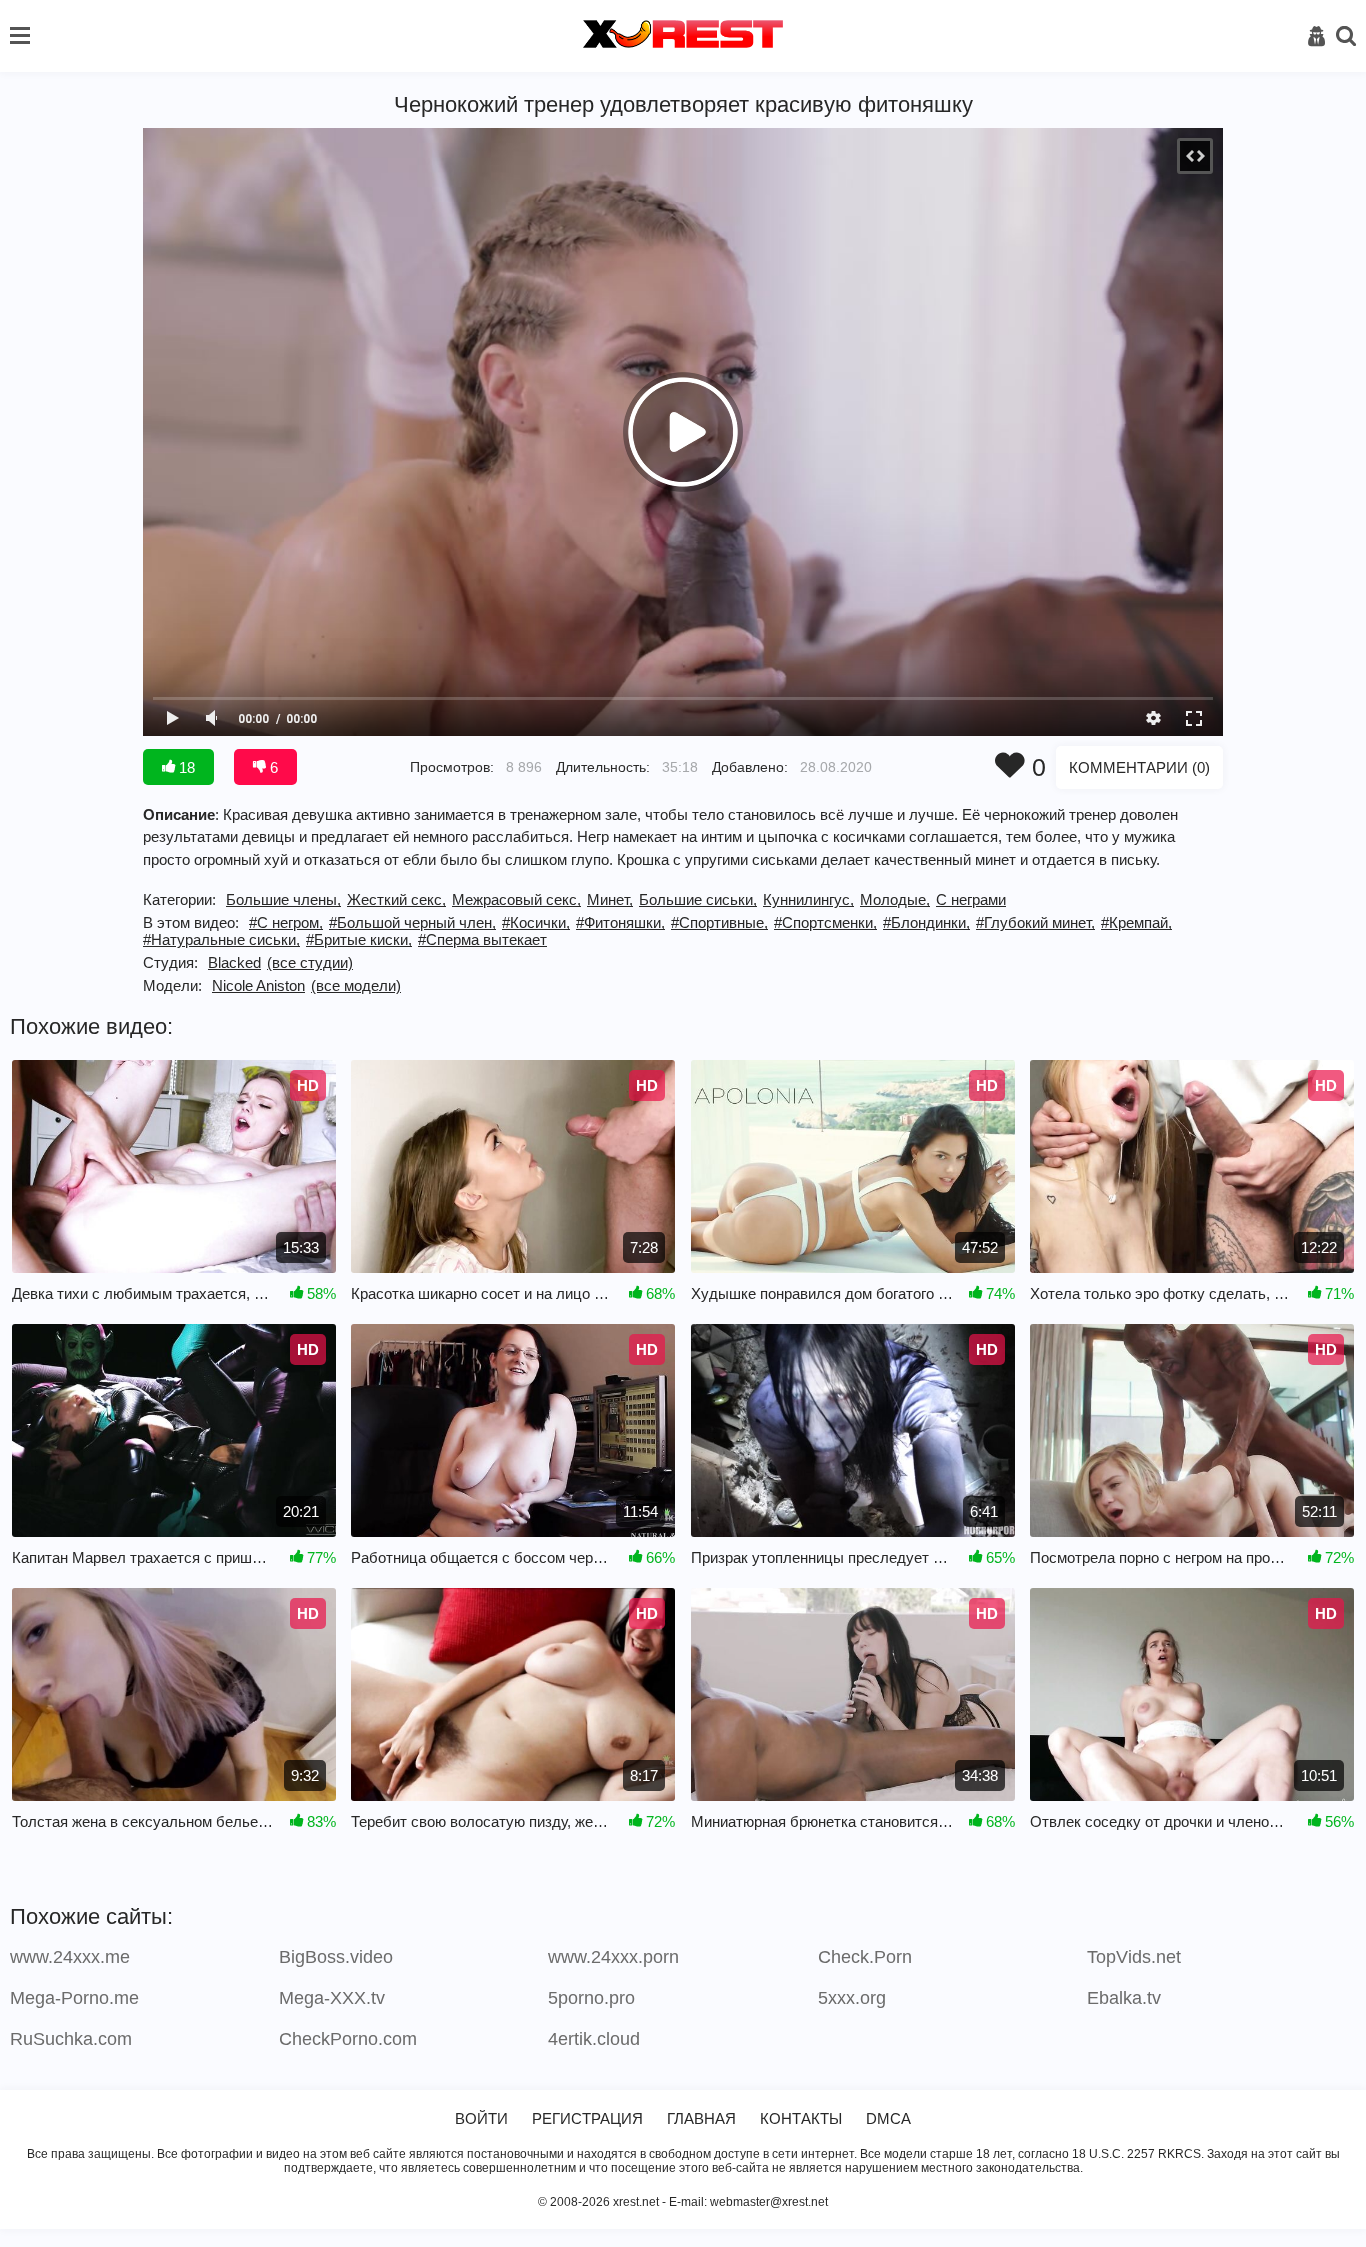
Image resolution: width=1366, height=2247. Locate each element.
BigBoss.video (336, 1957)
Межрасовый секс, (516, 899)
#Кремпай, (1136, 922)
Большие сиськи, (698, 899)
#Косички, (536, 922)
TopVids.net (1134, 1957)
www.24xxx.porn (613, 1957)
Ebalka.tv (1124, 1998)
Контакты (801, 2118)
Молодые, (895, 899)
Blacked (234, 962)
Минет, (610, 899)
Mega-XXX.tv (332, 1998)
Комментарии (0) (1139, 767)
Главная (701, 2118)
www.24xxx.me (70, 1957)
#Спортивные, (719, 922)
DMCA (888, 2118)
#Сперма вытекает (482, 939)
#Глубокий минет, (1035, 922)
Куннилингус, (808, 899)
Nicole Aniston (258, 985)
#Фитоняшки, (620, 922)
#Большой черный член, (412, 922)
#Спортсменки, (825, 922)
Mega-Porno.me (74, 1998)
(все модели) (356, 985)
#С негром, (286, 922)
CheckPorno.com (348, 2039)
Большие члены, (283, 899)
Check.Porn (865, 1957)
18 (185, 767)
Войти (481, 2118)
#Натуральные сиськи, (221, 939)
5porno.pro (591, 1998)
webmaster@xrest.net (769, 2202)
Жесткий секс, (396, 899)
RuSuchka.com (71, 2039)
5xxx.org (852, 1998)
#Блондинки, (926, 922)
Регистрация (587, 2118)
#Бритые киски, (359, 939)
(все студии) (310, 962)
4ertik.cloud (594, 2039)
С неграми (971, 899)
